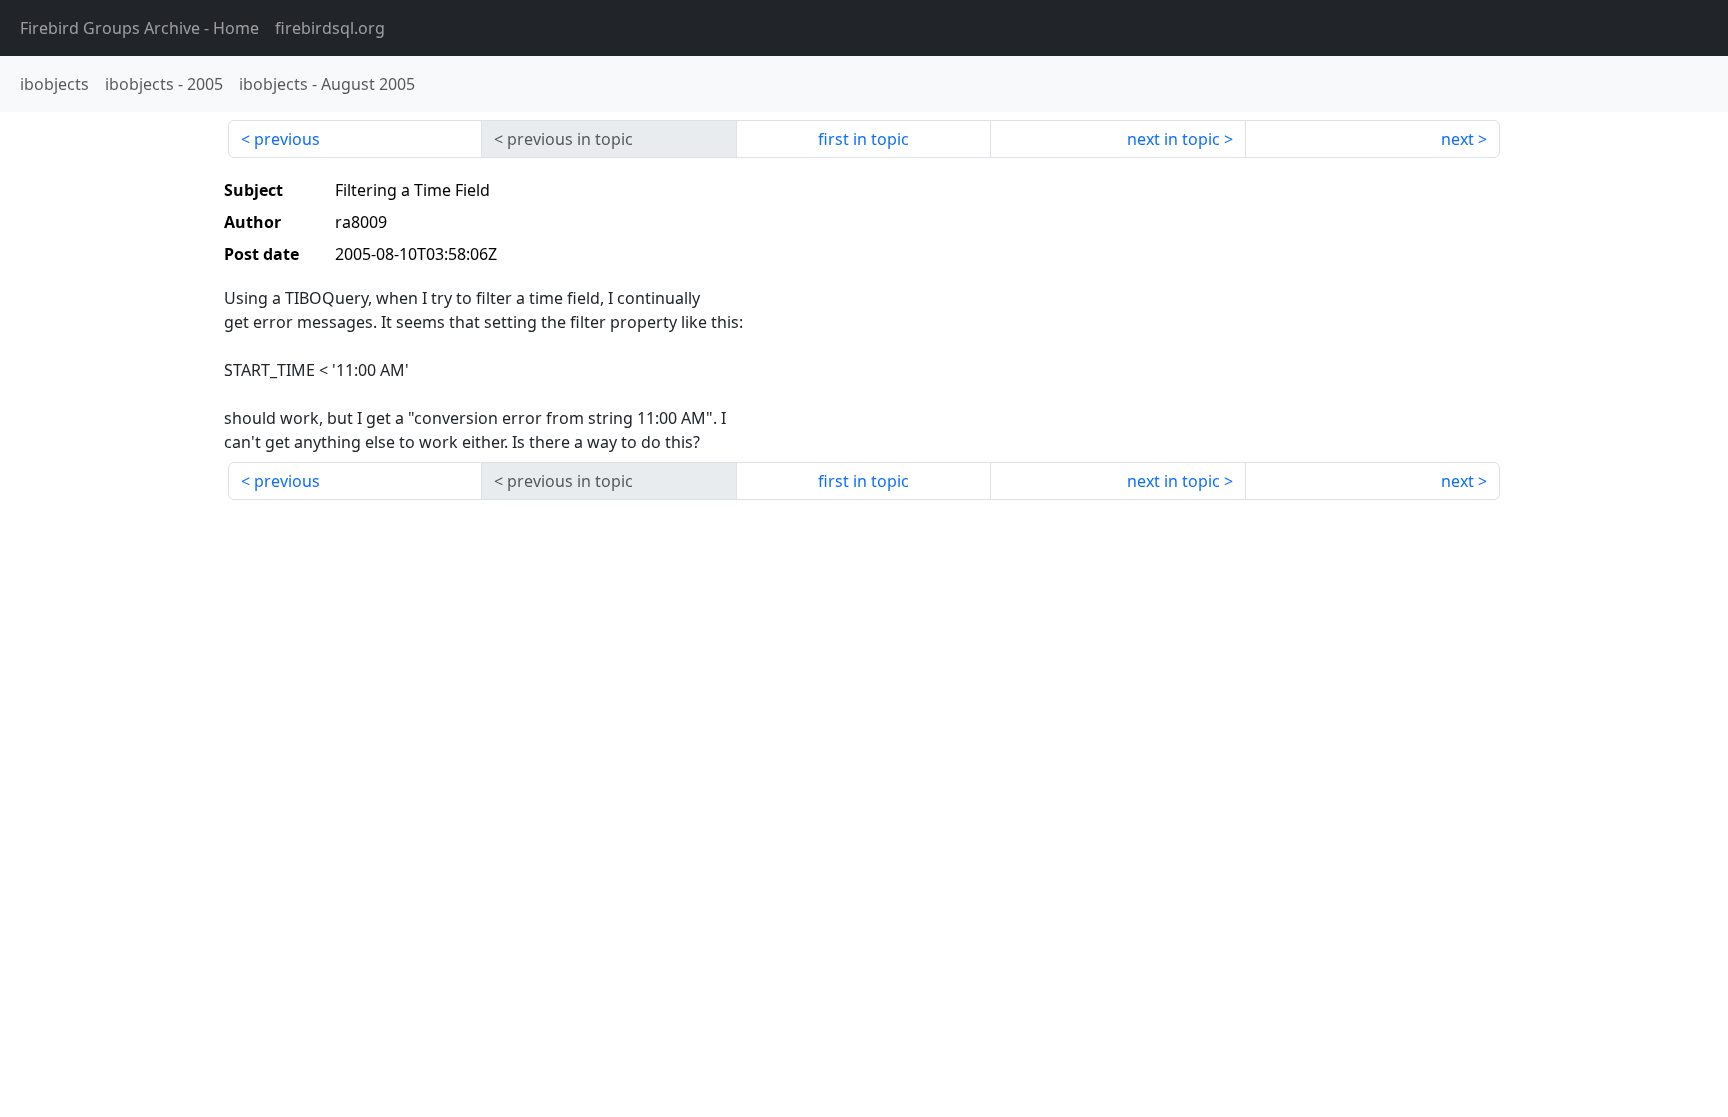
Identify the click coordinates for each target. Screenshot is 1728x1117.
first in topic (863, 139)
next (1457, 139)
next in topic (1173, 139)
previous (287, 139)
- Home (139, 28)
